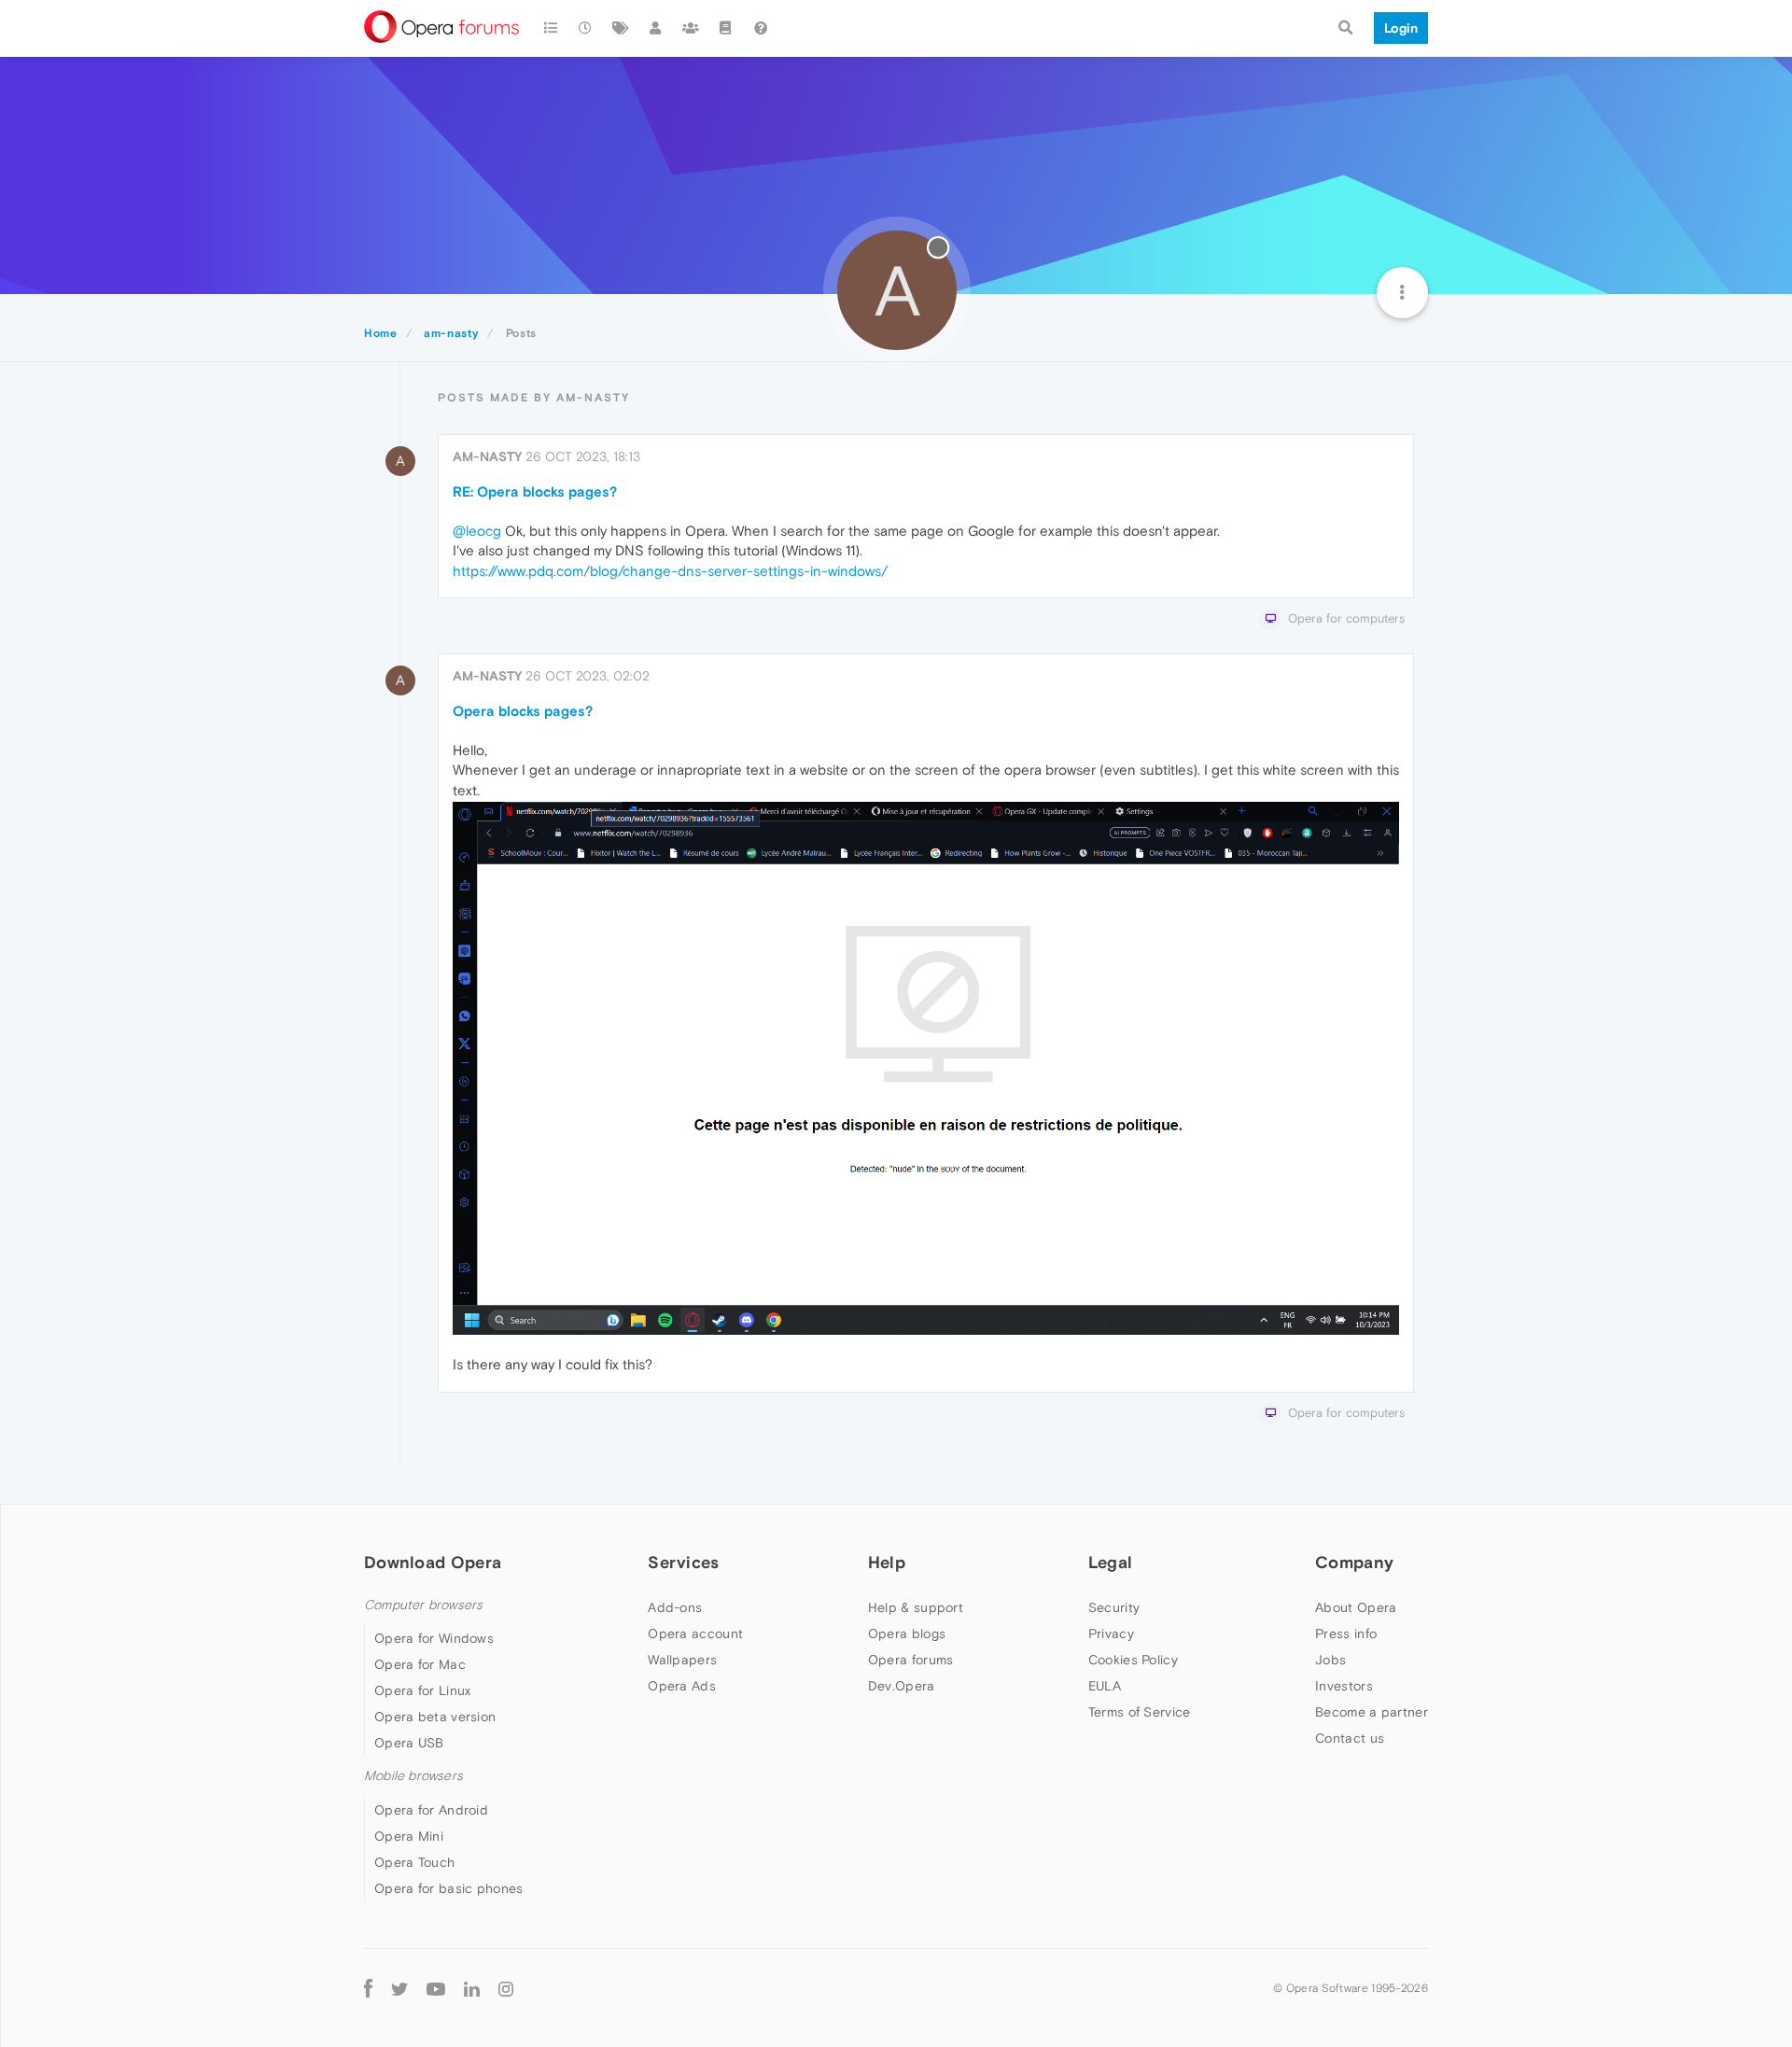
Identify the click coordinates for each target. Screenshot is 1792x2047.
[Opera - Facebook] (368, 1989)
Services (683, 1562)
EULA (1105, 1686)
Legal (1111, 1562)
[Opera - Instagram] (506, 1989)
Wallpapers (682, 1660)
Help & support (916, 1607)
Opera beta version (435, 1717)
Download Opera (433, 1562)
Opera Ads (682, 1686)
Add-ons (675, 1607)
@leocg (477, 531)
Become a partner (1372, 1712)
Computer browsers (423, 1605)
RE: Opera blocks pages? (535, 491)
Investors (1344, 1686)
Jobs (1330, 1660)
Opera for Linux (423, 1690)
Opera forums (911, 1660)
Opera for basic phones (449, 1888)
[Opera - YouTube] (436, 1989)
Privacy (1111, 1633)
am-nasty (487, 456)
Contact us (1350, 1738)
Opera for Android (431, 1810)
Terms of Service (1140, 1712)
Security (1114, 1607)
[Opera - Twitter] (399, 1989)
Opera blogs (907, 1633)
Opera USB (409, 1743)
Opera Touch (414, 1862)
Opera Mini (409, 1836)
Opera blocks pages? (523, 711)
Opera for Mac (420, 1664)
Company (1354, 1562)
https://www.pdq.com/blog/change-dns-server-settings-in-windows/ (670, 571)
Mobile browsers (413, 1776)
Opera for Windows (434, 1638)
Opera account (695, 1633)
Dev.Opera (902, 1686)
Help (887, 1562)
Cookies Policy (1133, 1660)
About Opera (1356, 1607)
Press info (1346, 1633)
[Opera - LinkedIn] (472, 1989)
